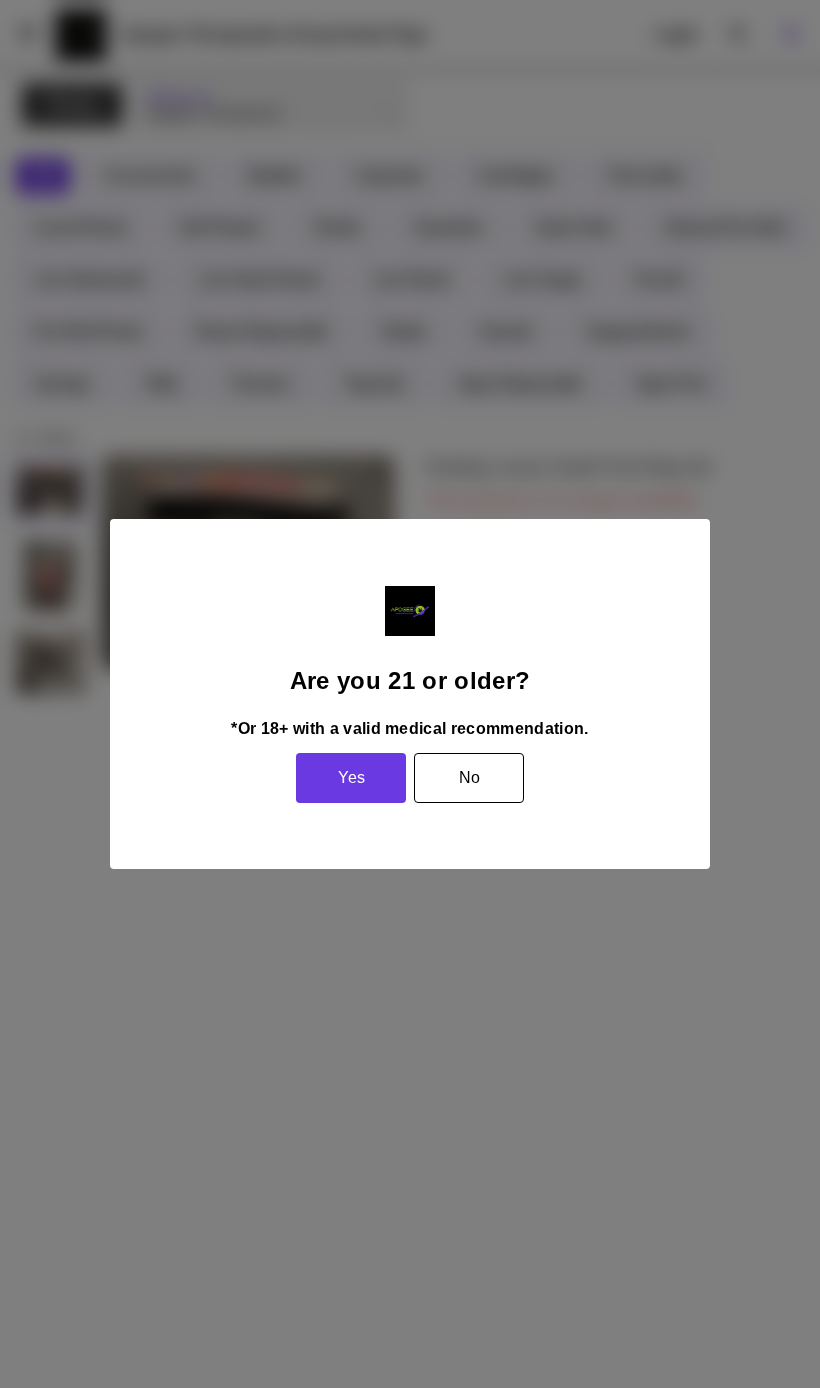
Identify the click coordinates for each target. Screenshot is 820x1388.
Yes (351, 777)
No (469, 777)
